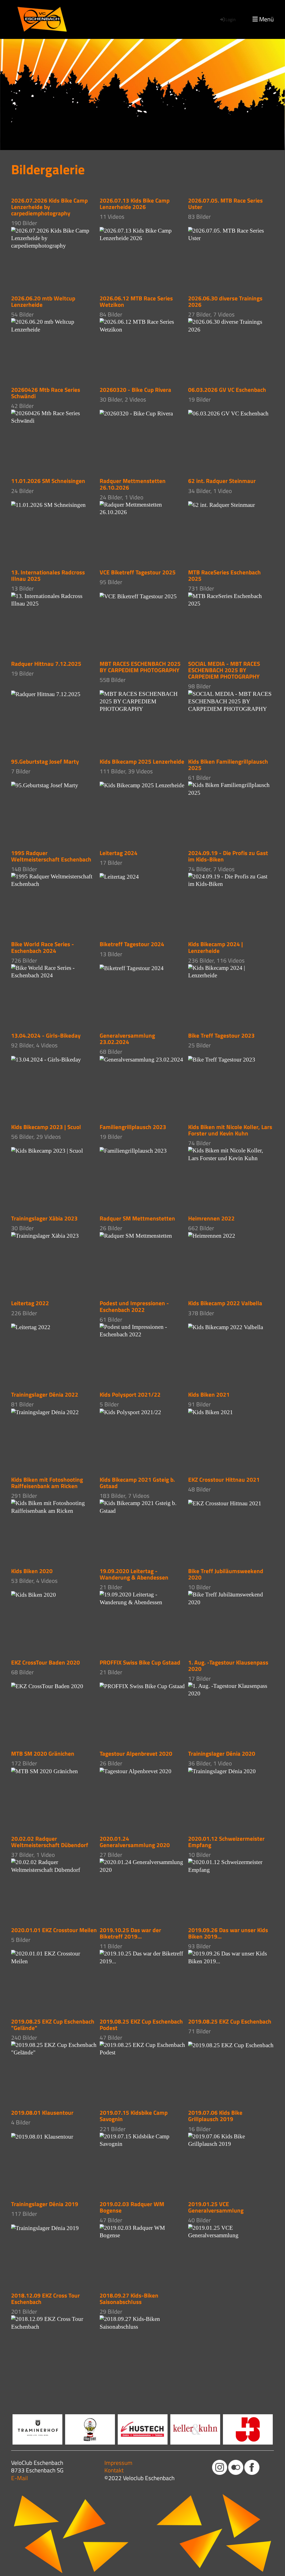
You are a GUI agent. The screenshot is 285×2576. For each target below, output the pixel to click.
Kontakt (114, 2470)
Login (231, 19)
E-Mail (19, 2478)
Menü (266, 19)
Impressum (118, 2463)
